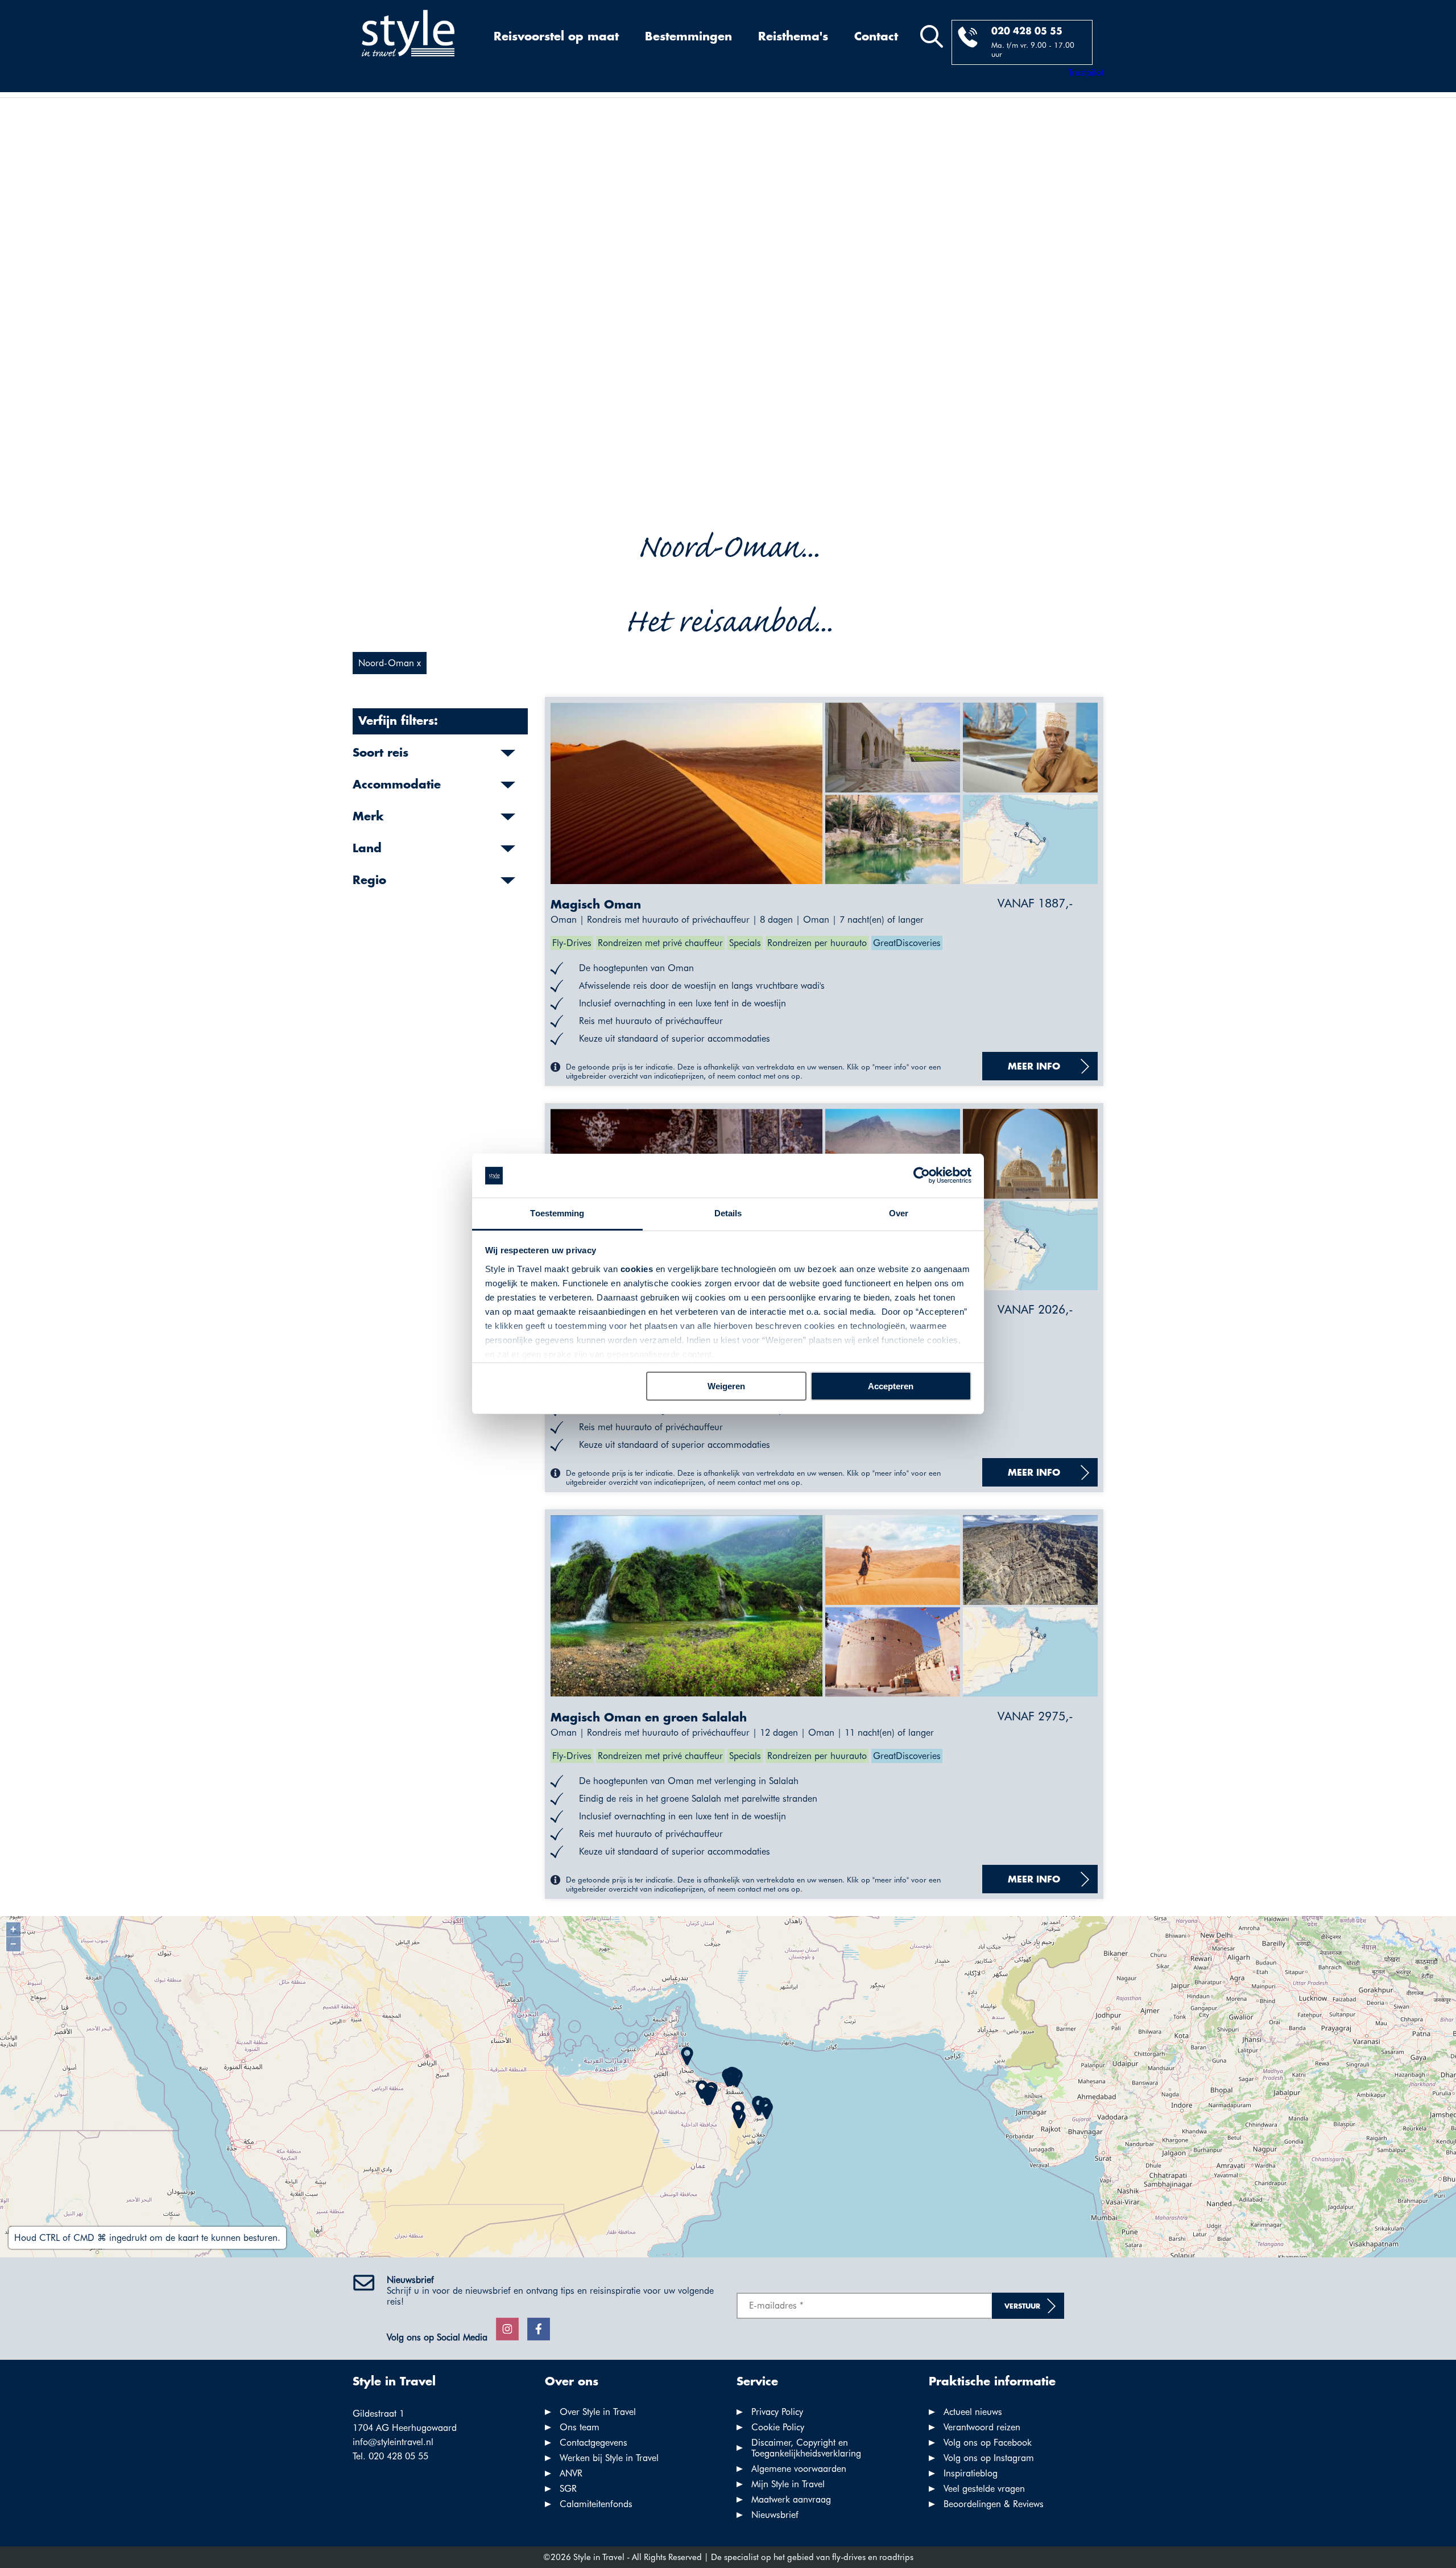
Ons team (580, 2427)
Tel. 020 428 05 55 (390, 2456)
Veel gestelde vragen (984, 2489)
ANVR (571, 2473)
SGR (568, 2489)
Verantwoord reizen (982, 2427)
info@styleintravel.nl (393, 2442)
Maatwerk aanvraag (791, 2499)
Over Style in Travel (598, 2412)
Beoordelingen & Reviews (994, 2504)
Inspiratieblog (971, 2473)
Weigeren (726, 1386)
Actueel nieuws (973, 2412)
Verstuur (1022, 2307)
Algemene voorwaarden (799, 2469)
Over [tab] (899, 1213)
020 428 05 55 (1027, 32)
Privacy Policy (777, 2412)
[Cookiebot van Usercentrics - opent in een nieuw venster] (922, 1176)
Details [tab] (728, 1213)
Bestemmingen (688, 37)
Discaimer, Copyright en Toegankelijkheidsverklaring (806, 2448)
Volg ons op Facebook (988, 2443)
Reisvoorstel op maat (556, 37)
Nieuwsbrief (775, 2515)
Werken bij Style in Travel (609, 2458)
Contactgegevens (593, 2443)
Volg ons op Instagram (989, 2458)
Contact (876, 37)
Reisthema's (793, 37)
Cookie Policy (778, 2427)
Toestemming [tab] (557, 1213)
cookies (637, 1269)
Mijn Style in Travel (788, 2484)
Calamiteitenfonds (596, 2504)
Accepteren (891, 1386)
